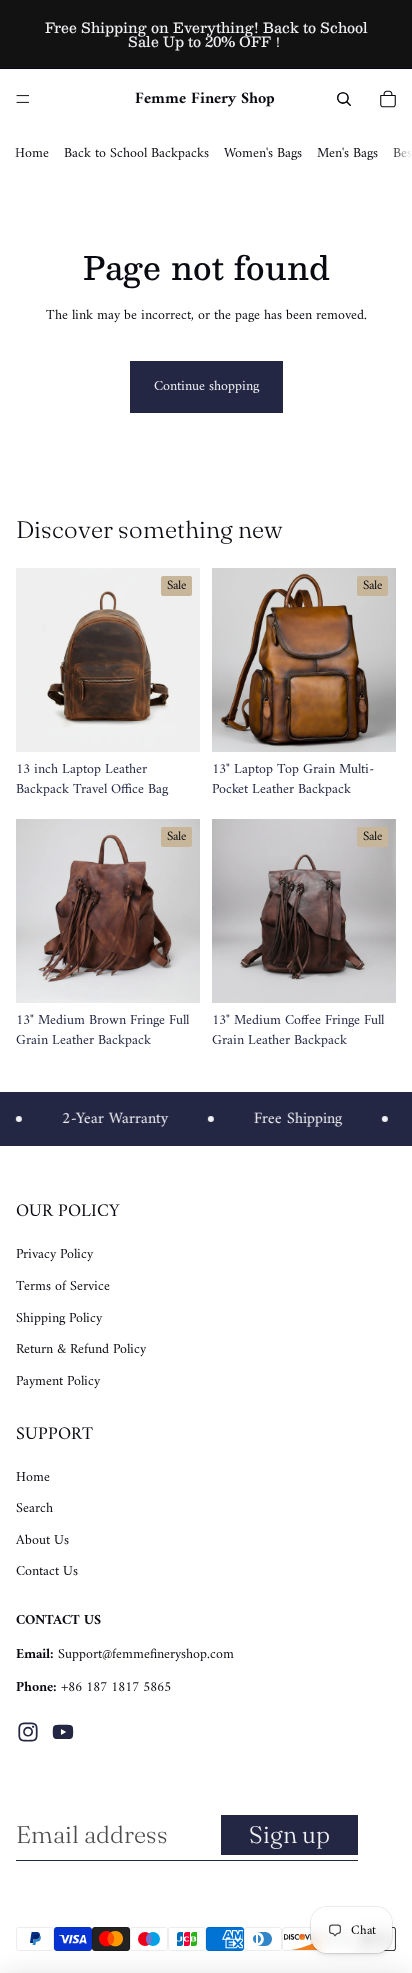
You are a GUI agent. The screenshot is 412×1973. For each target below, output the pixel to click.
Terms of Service (63, 1286)
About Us (42, 1540)
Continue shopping (206, 386)
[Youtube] (63, 1732)
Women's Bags (263, 153)
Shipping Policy (59, 1318)
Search (34, 1508)
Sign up (289, 1834)
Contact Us (47, 1571)
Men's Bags (347, 153)
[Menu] (23, 99)
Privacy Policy (54, 1254)
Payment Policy (58, 1381)
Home (32, 153)
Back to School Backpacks (136, 153)
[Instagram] (28, 1732)
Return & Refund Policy (81, 1349)
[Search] (344, 99)
